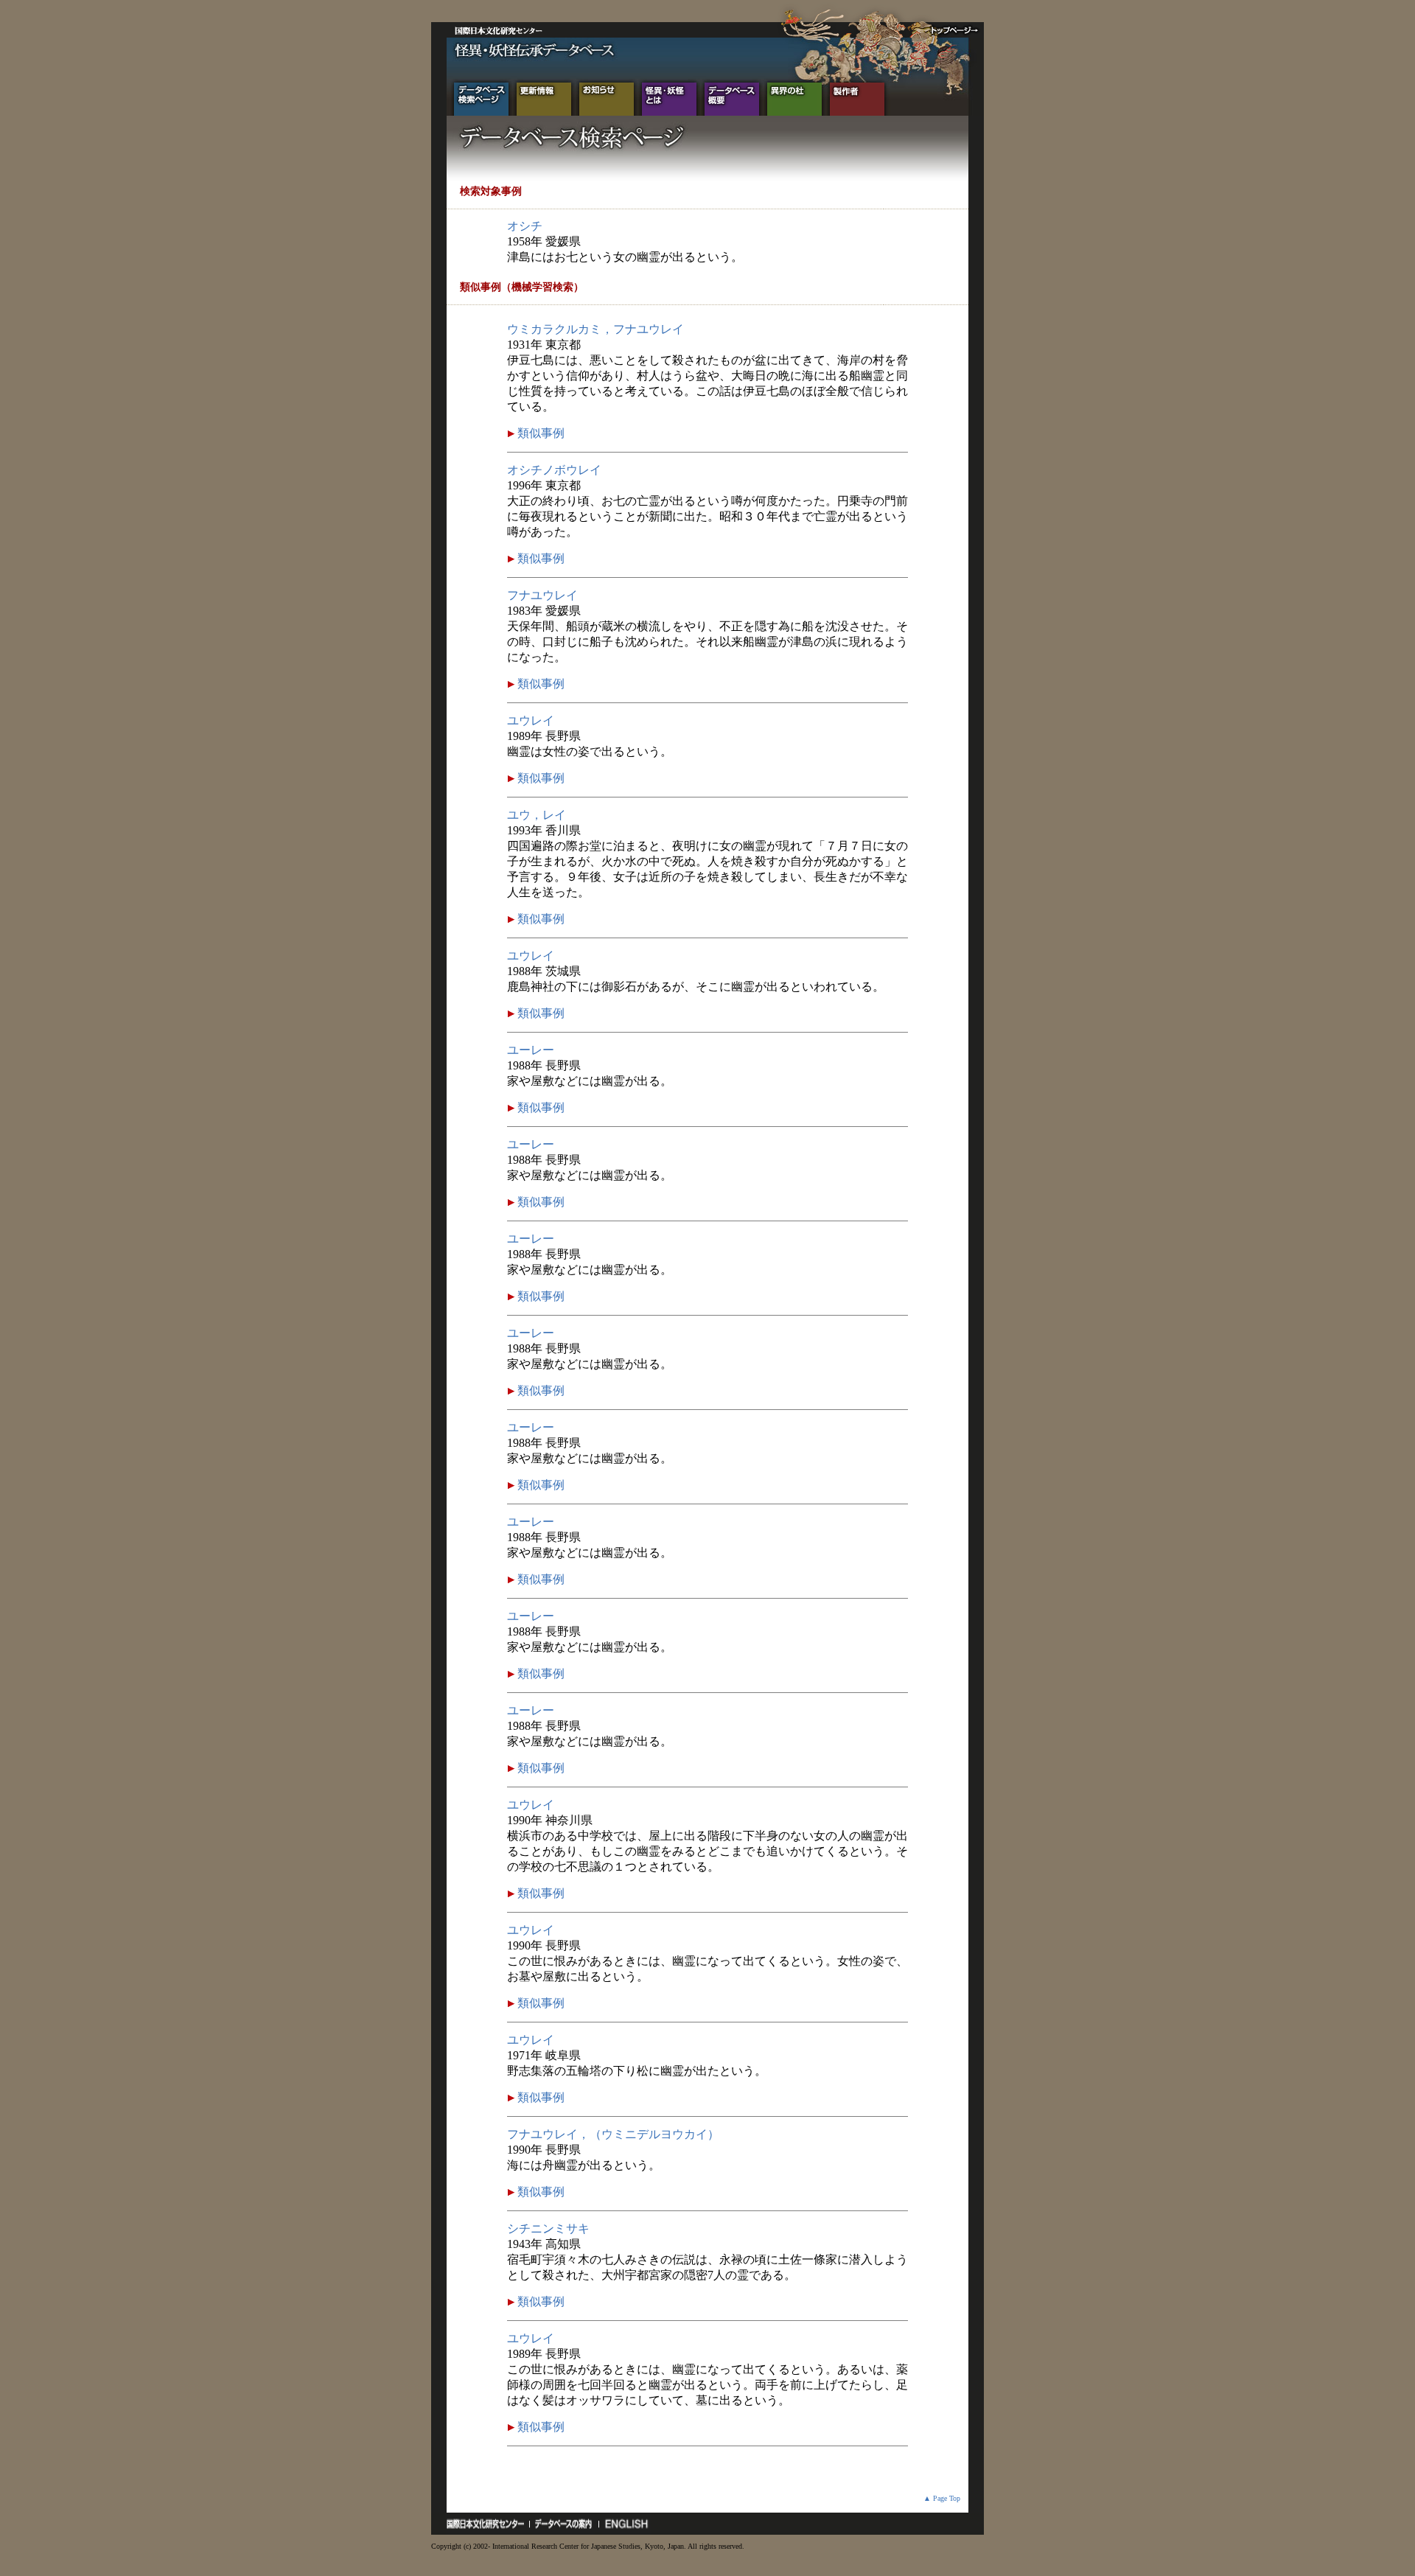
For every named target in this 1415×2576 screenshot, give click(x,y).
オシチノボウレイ (554, 470)
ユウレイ (531, 720)
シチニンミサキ (548, 2228)
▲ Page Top (942, 2498)
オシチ (525, 226)
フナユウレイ (542, 595)
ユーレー (531, 1050)
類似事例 (539, 433)
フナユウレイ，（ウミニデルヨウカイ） (613, 2134)
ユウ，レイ (537, 815)
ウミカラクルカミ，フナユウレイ (595, 329)
